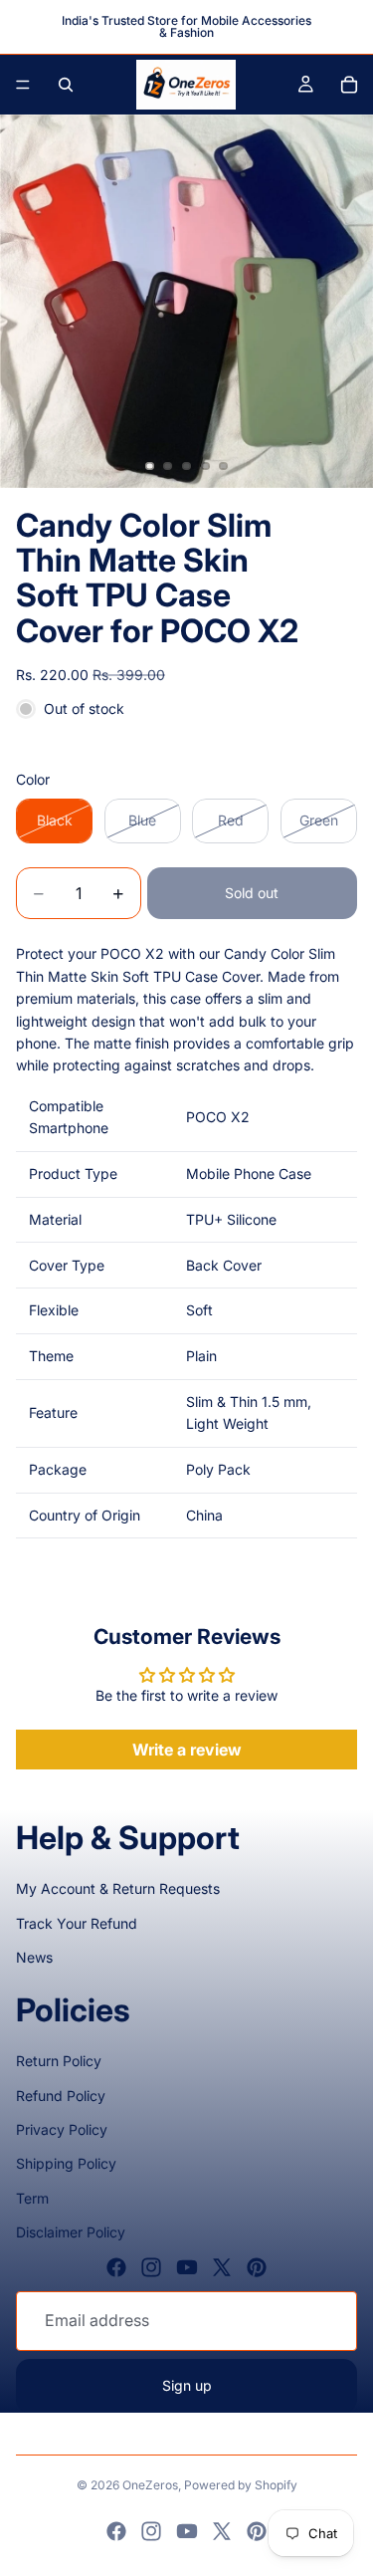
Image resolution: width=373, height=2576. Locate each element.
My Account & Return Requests (118, 1888)
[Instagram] (151, 2267)
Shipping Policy (66, 2163)
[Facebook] (116, 2267)
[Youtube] (187, 2267)
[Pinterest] (257, 2267)
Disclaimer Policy (71, 2232)
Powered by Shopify (241, 2485)
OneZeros (150, 2485)
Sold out (252, 893)
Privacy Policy (62, 2129)
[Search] (66, 85)
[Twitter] (222, 2267)
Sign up (187, 2385)
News (34, 1957)
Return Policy (59, 2061)
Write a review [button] (187, 1750)
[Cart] (349, 85)
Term (32, 2198)
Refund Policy (61, 2096)
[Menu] (23, 85)
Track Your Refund (77, 1923)
